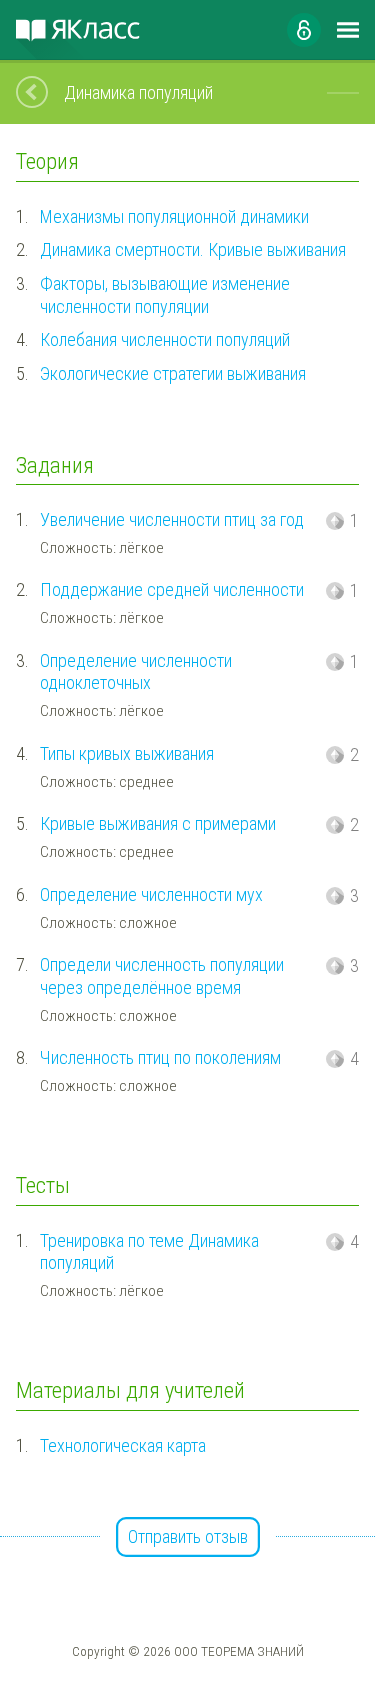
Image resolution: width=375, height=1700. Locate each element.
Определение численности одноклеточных (136, 672)
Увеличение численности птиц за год (172, 519)
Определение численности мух (151, 894)
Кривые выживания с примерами (158, 823)
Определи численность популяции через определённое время (162, 976)
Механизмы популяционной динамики (174, 216)
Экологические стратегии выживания (173, 373)
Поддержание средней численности (172, 589)
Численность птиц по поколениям (160, 1057)
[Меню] (348, 30)
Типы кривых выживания (127, 753)
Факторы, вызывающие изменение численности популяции (165, 295)
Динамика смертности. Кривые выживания (193, 249)
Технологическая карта (123, 1445)
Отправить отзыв (188, 1536)
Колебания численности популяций (165, 339)
